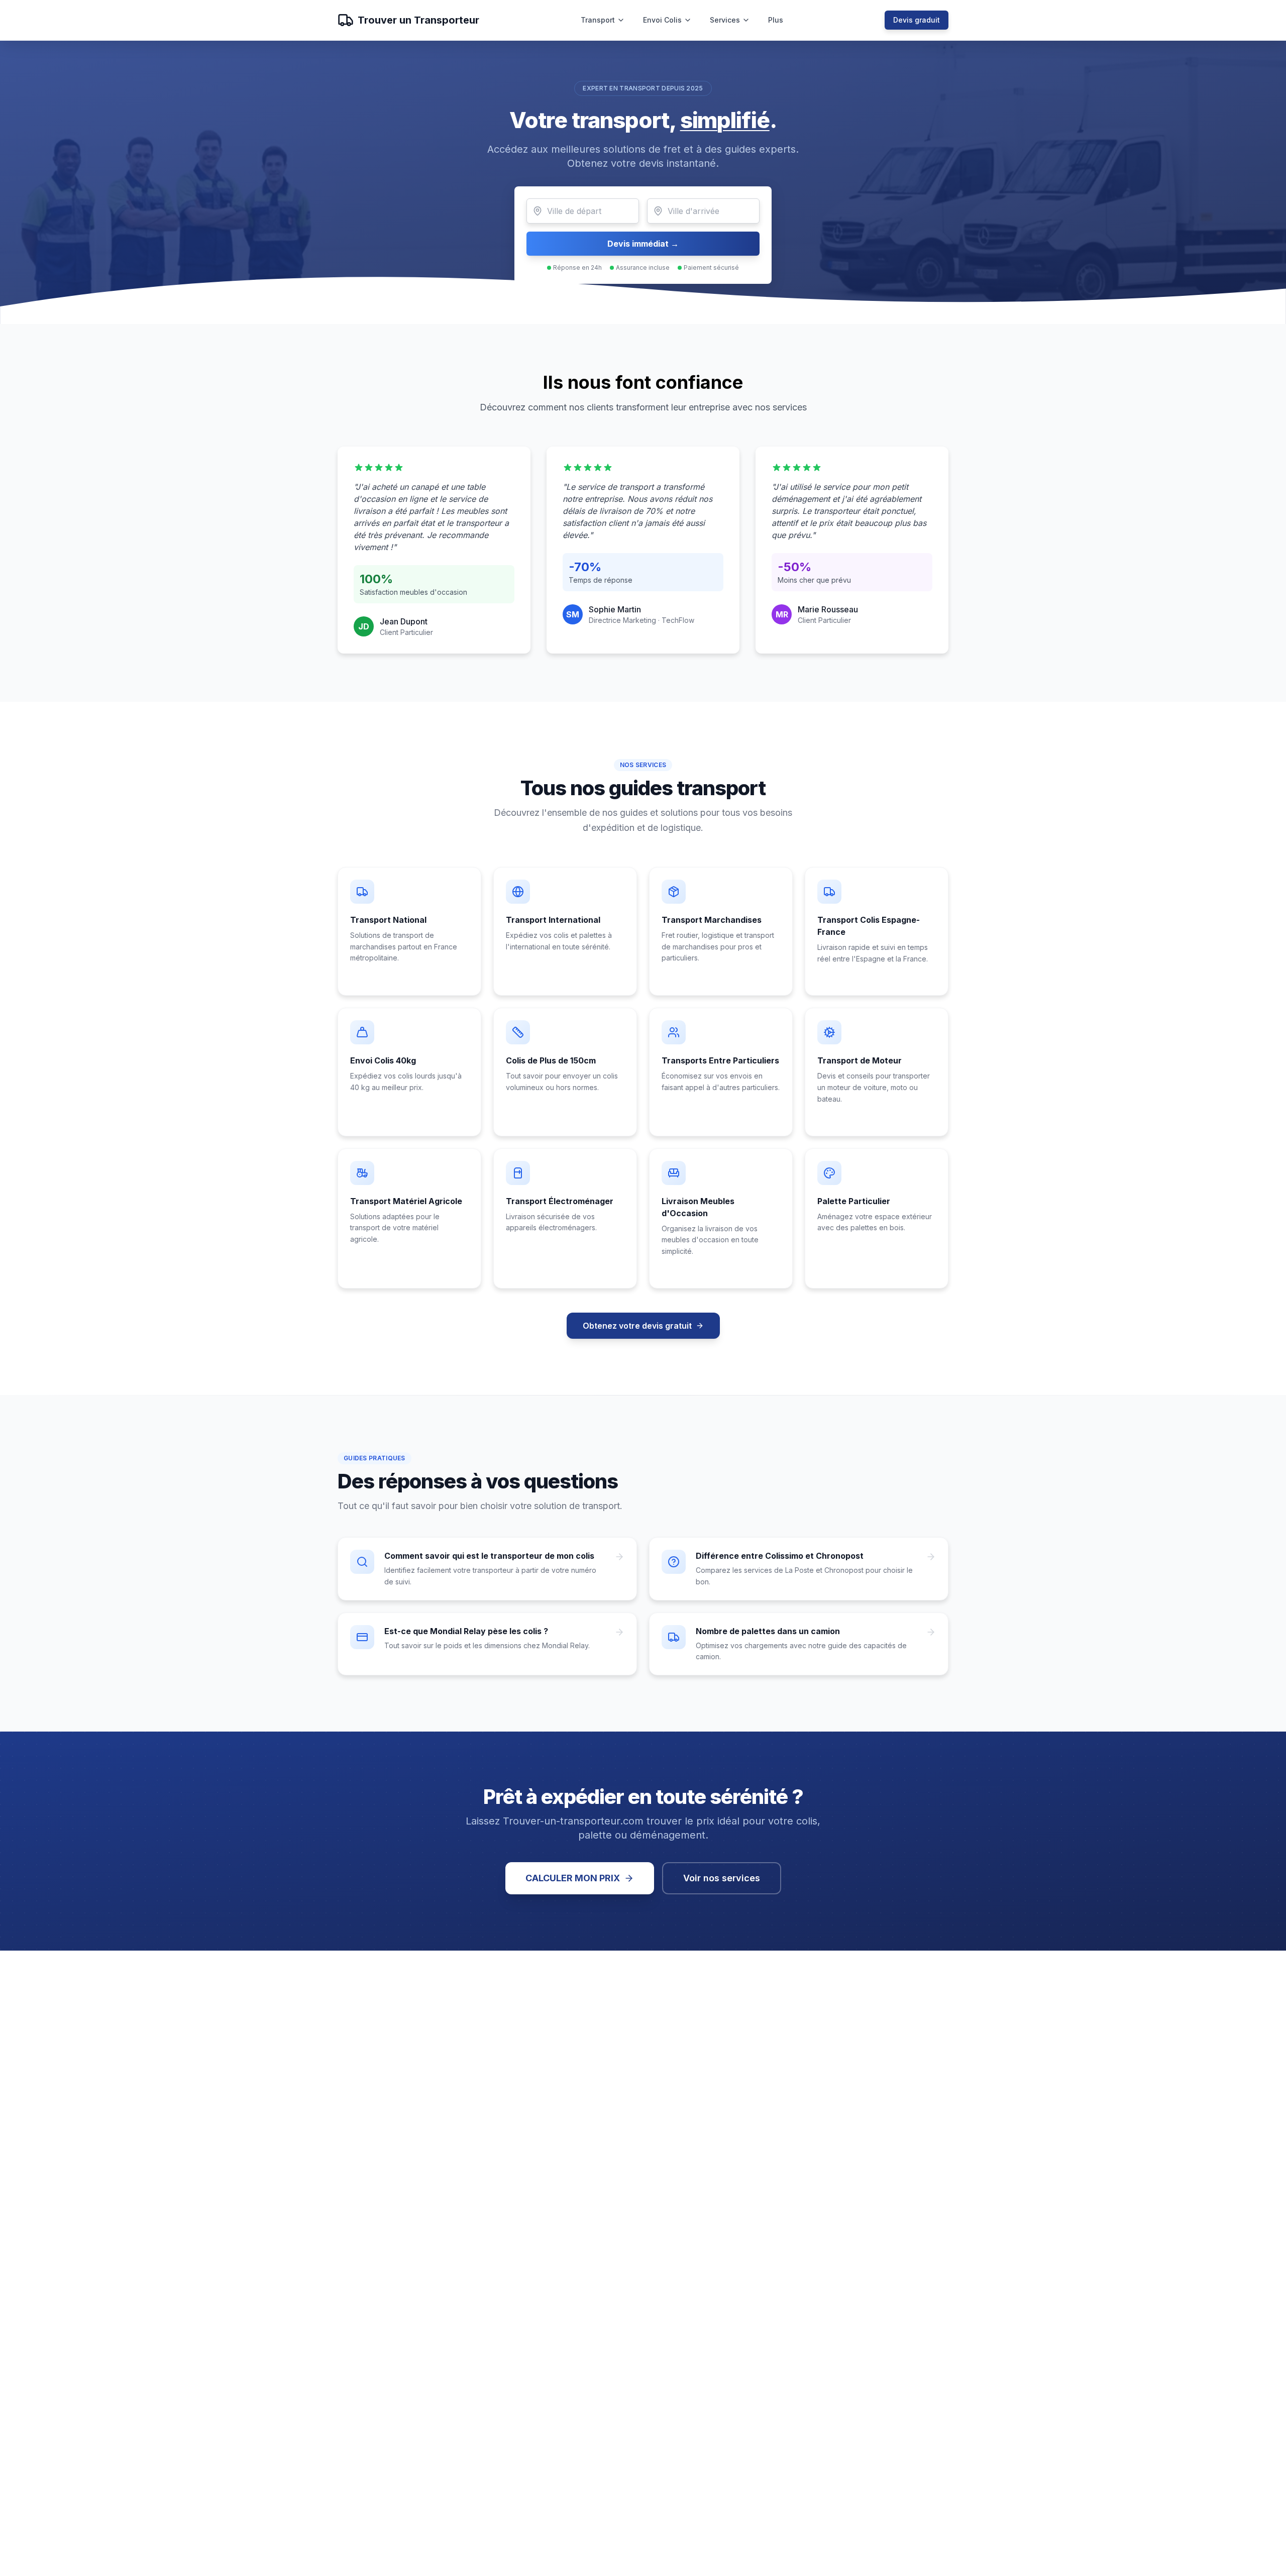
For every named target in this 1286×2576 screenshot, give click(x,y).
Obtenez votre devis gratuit (637, 1326)
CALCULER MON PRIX (573, 1878)
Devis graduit (917, 20)
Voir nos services (722, 1878)
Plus (776, 20)
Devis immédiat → (643, 244)
